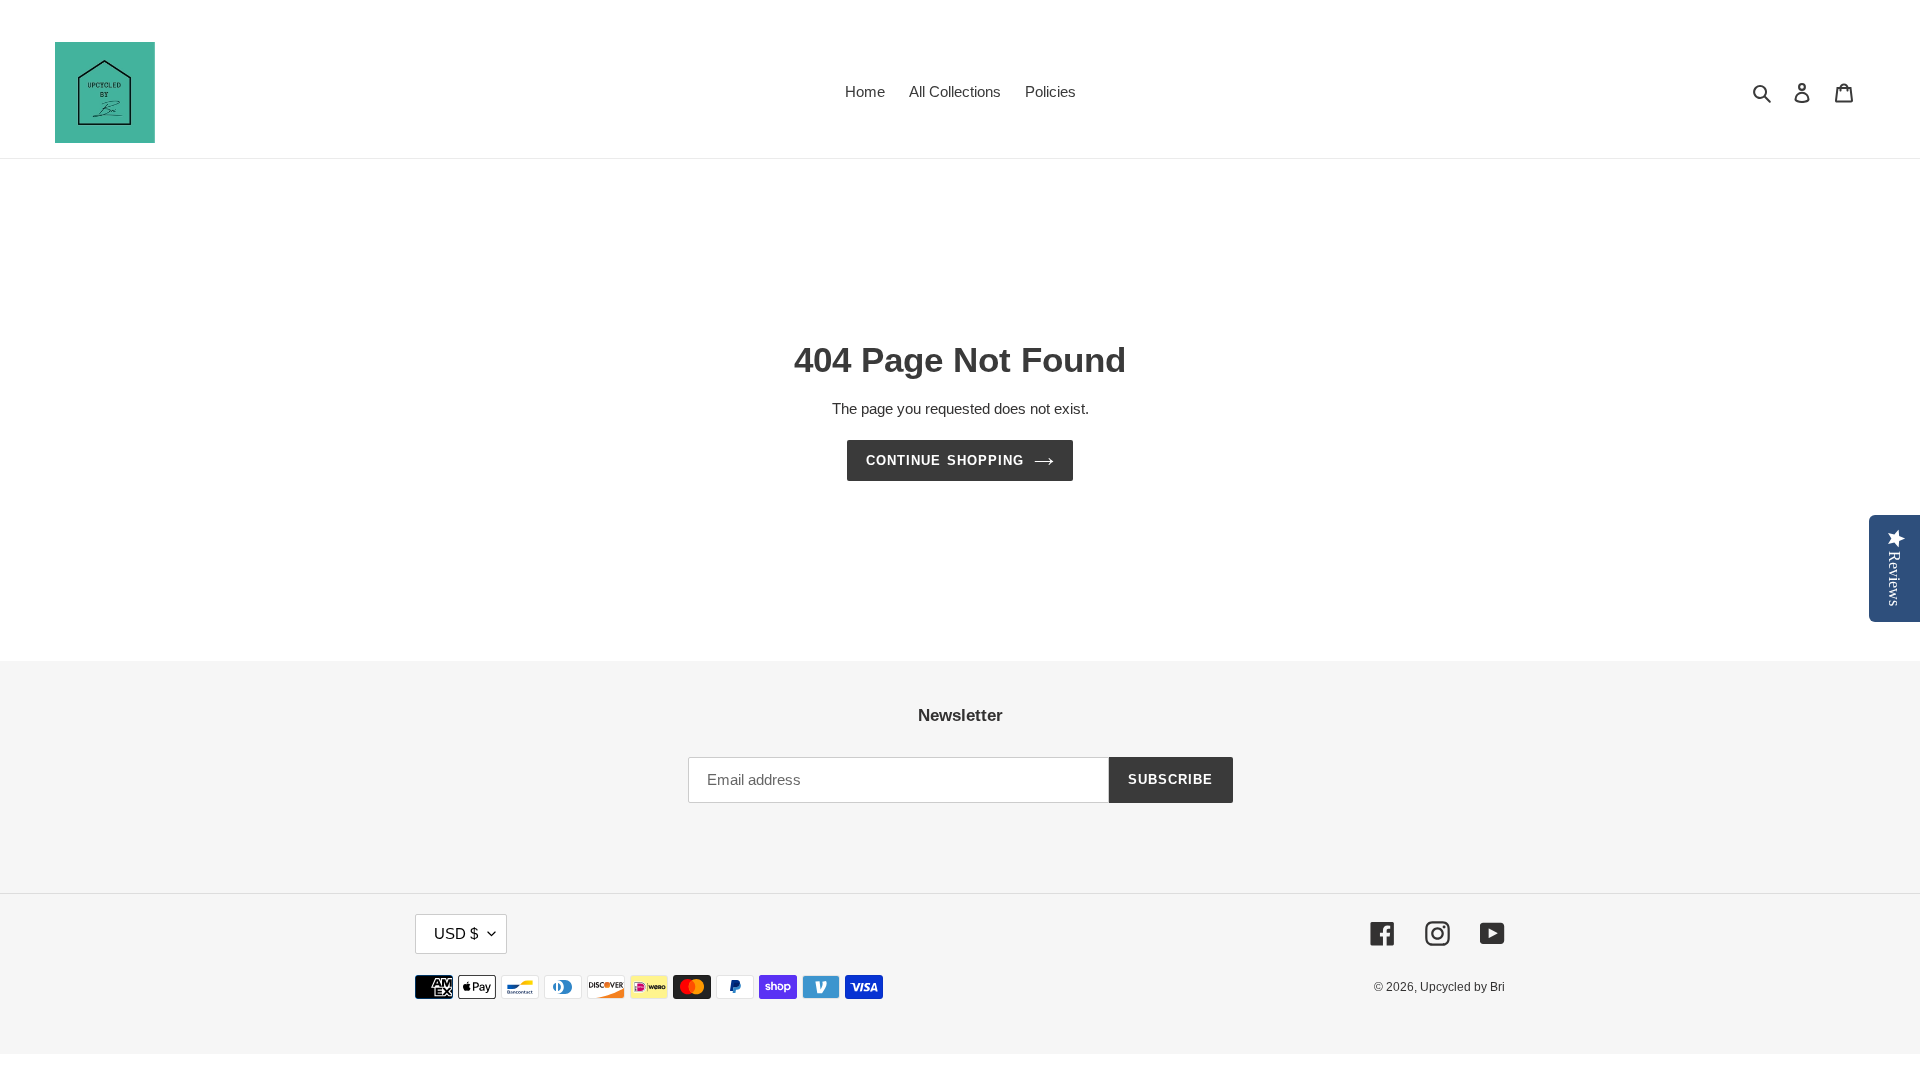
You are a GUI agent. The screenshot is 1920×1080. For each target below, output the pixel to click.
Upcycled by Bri (1462, 987)
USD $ (456, 933)
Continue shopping (945, 460)
